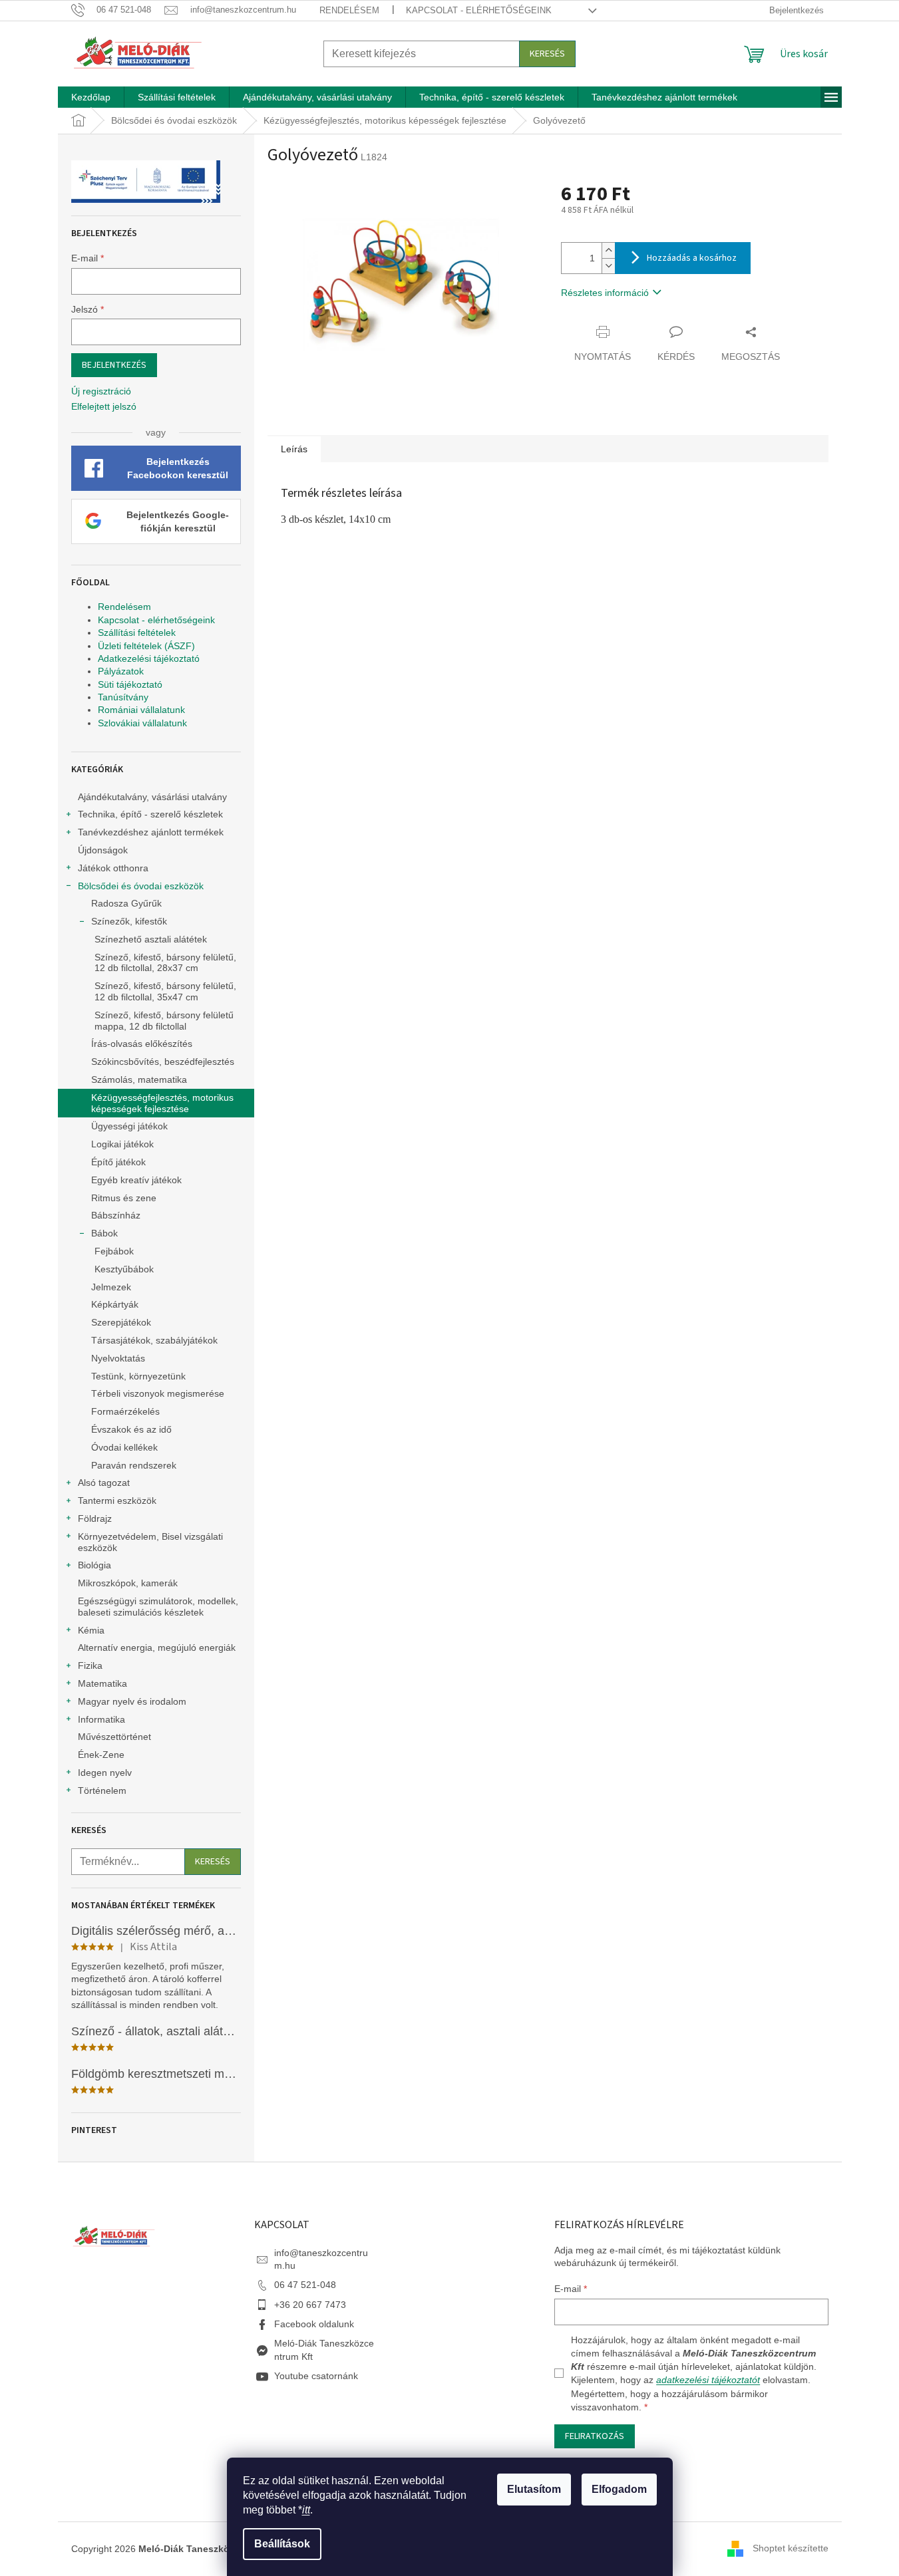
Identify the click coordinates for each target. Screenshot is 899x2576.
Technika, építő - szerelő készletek (150, 814)
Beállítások (282, 2544)
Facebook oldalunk (314, 2324)
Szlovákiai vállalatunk (142, 723)
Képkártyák (115, 1304)
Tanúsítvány (123, 697)
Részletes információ (605, 293)
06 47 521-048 (305, 2285)
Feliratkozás (595, 2436)
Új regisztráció (101, 391)
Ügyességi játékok (129, 1126)
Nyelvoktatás (118, 1358)
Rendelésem (349, 10)
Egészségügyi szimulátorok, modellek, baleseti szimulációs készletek (158, 1607)
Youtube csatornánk (316, 2376)
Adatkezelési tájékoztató (149, 658)
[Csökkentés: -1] (608, 266)
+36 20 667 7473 (310, 2305)
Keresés (547, 54)
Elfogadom (619, 2489)
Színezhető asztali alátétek (151, 939)
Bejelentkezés (114, 365)
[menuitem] (91, 97)
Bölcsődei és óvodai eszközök (141, 886)
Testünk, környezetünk (138, 1376)
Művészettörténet (114, 1737)
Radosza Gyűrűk (126, 903)
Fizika (90, 1665)
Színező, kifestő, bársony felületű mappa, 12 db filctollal (164, 1021)
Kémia (91, 1630)
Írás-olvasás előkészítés (142, 1044)
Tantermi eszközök (117, 1501)
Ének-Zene (101, 1755)
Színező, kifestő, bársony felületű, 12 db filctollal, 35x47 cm (165, 991)
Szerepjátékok (121, 1322)
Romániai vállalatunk (141, 710)
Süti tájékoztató (130, 684)
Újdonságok (103, 850)
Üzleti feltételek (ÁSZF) (146, 646)
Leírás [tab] (294, 449)
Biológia (94, 1565)
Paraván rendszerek (134, 1465)
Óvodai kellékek (124, 1447)
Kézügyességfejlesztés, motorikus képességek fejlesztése (162, 1103)
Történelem (102, 1790)
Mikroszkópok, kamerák (128, 1583)
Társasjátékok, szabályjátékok (154, 1340)
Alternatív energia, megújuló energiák (157, 1647)
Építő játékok (118, 1162)
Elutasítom (534, 2489)
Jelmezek (111, 1287)
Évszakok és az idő (131, 1429)
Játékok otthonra (113, 868)
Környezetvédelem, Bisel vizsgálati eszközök (150, 1542)
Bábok (104, 1233)
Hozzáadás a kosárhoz (692, 258)
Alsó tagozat (104, 1483)
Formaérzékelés (125, 1411)
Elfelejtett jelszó (104, 406)
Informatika (101, 1719)
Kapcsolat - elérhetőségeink (479, 10)
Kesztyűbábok (124, 1269)
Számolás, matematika (139, 1079)
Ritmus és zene (124, 1198)
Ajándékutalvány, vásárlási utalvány (152, 797)
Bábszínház (116, 1215)
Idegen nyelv (105, 1773)
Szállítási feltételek (137, 633)
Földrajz (95, 1518)
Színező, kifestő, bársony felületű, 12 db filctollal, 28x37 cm (165, 963)
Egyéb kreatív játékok (136, 1180)
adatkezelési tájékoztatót (708, 2380)
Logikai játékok (122, 1144)
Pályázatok (121, 671)
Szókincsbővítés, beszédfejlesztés (163, 1062)
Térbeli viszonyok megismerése (158, 1393)
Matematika (102, 1683)
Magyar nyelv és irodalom (132, 1701)
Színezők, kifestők (129, 921)
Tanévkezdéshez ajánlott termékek (151, 832)
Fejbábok (114, 1251)
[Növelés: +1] (608, 250)
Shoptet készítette (791, 2548)
